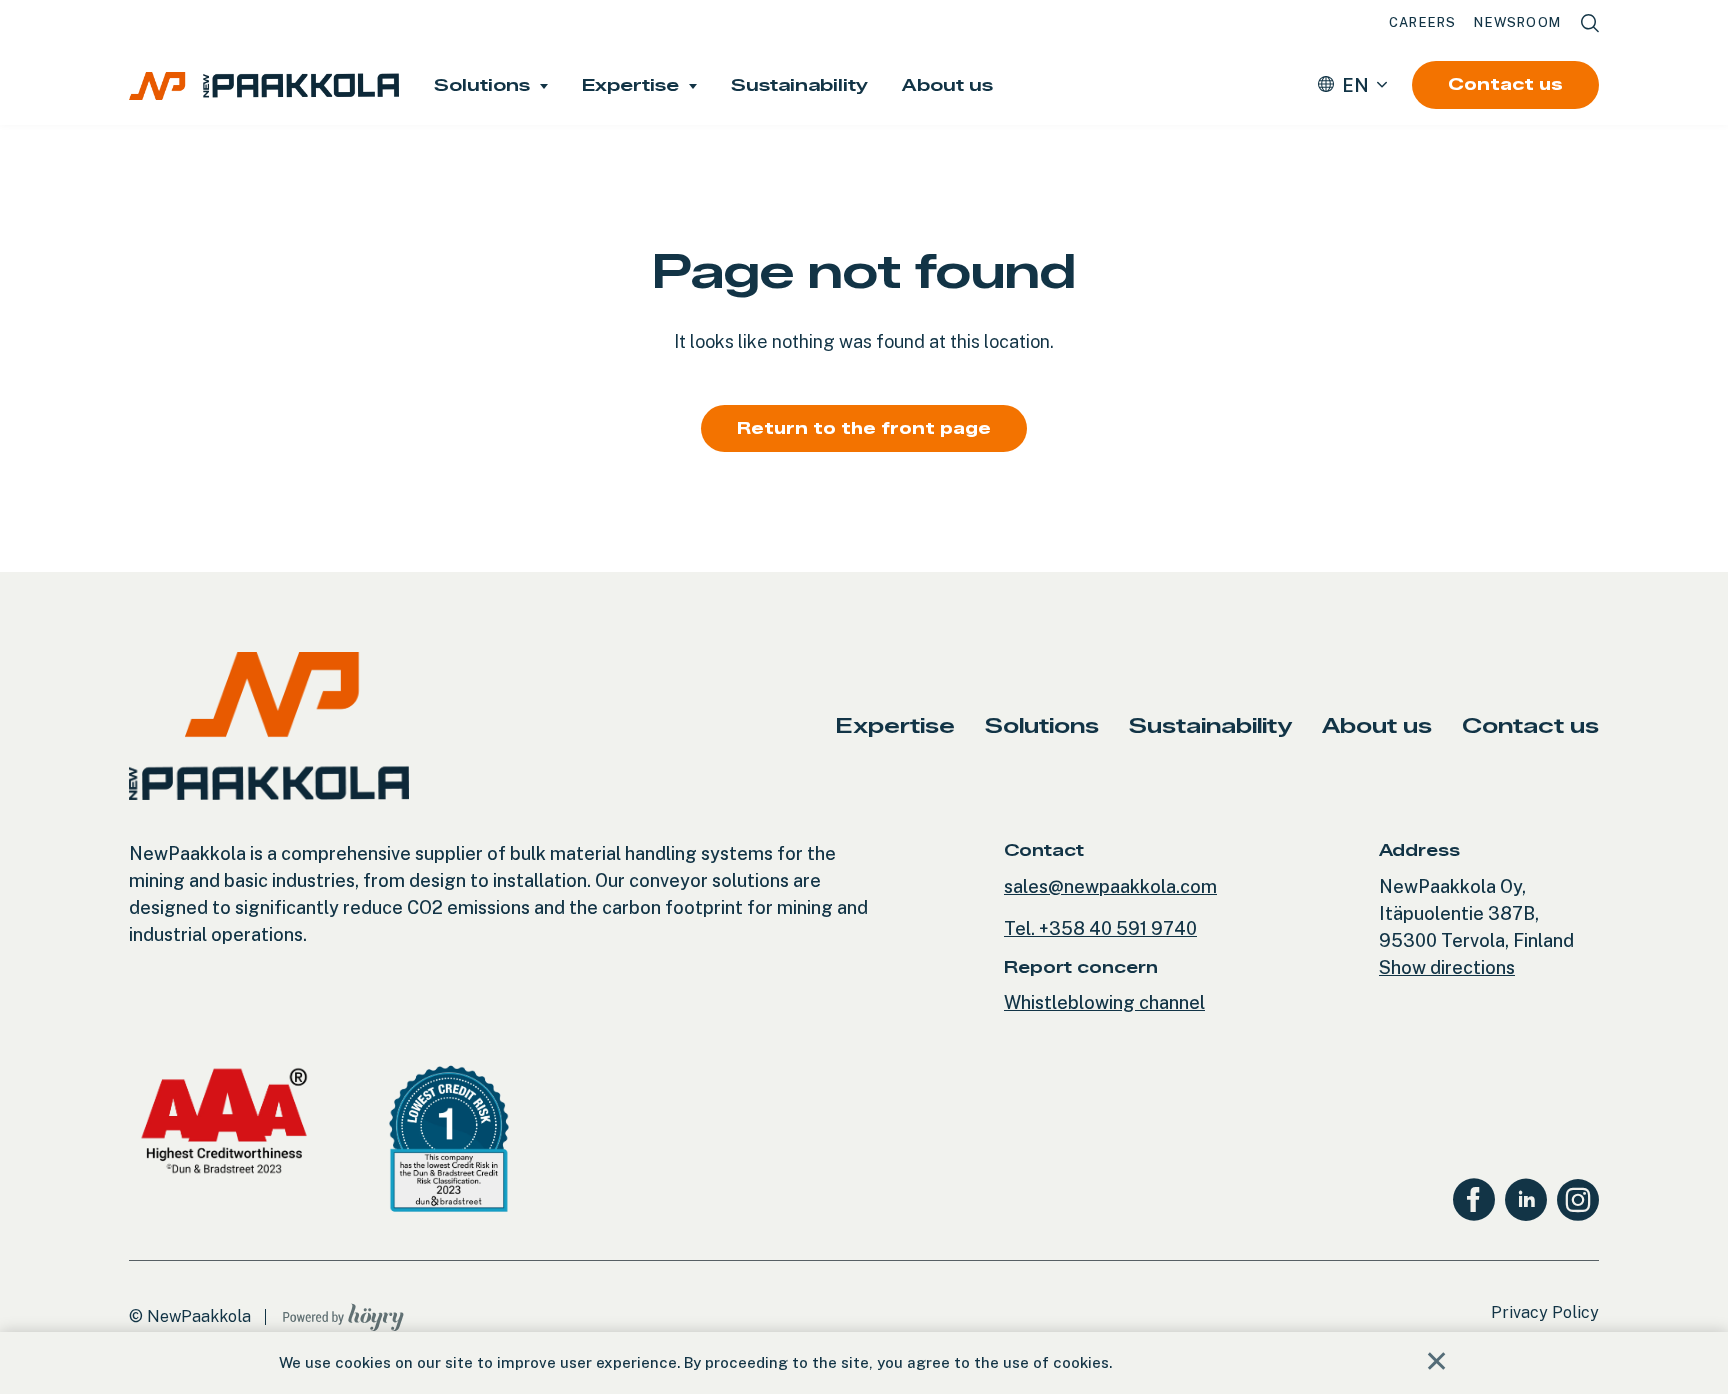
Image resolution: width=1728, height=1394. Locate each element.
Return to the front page (864, 428)
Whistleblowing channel (1104, 1002)
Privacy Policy (1545, 1312)
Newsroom (1517, 22)
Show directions (1447, 967)
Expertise (630, 85)
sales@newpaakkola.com (1110, 886)
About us (947, 85)
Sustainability (799, 85)
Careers (1422, 22)
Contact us (1505, 84)
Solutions (482, 85)
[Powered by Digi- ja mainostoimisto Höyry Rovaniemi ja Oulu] (343, 1312)
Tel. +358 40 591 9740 (1100, 928)
